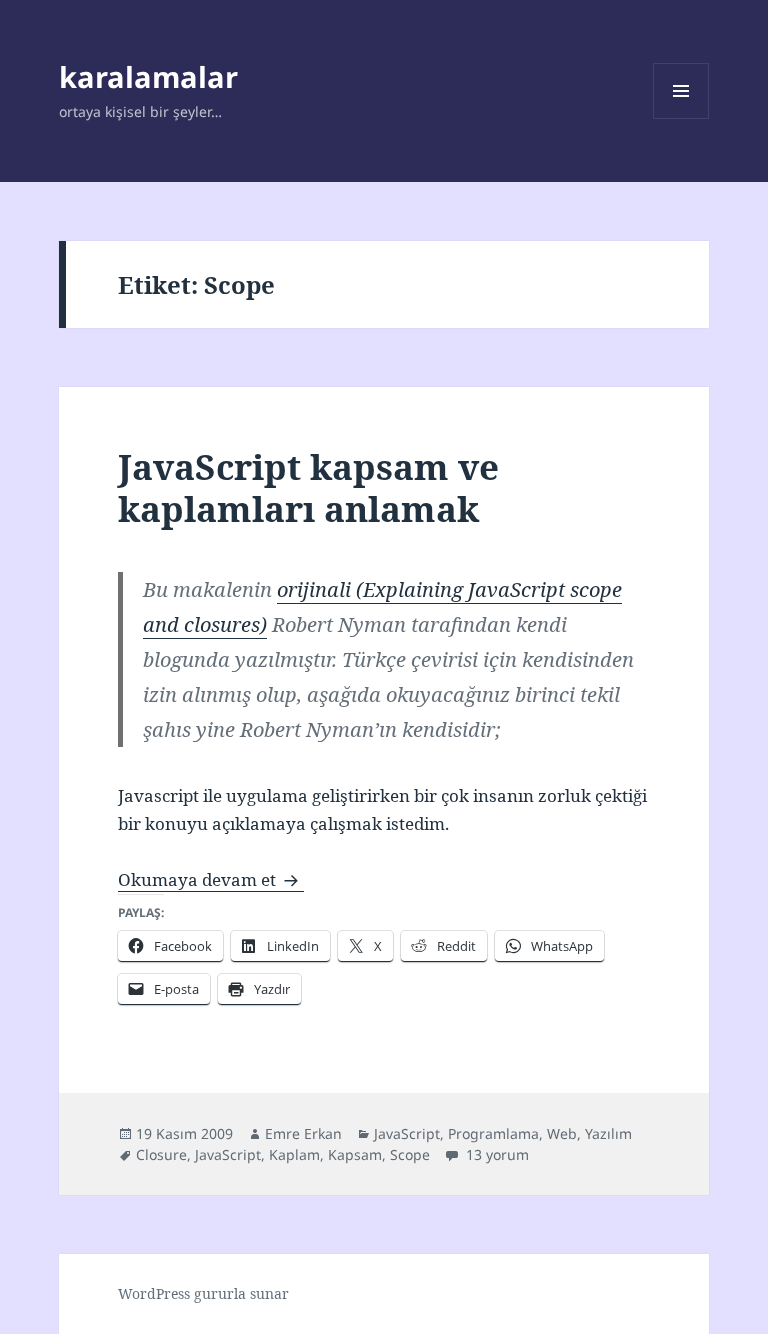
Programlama (493, 1133)
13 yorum (495, 1154)
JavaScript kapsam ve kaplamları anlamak (308, 487)
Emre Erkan (303, 1133)
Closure (161, 1154)
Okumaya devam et (211, 879)
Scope (410, 1154)
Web (562, 1133)
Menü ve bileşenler (681, 118)
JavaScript (407, 1133)
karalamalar (148, 76)
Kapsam (355, 1154)
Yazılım (608, 1133)
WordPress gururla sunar (203, 1293)
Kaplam (294, 1154)
